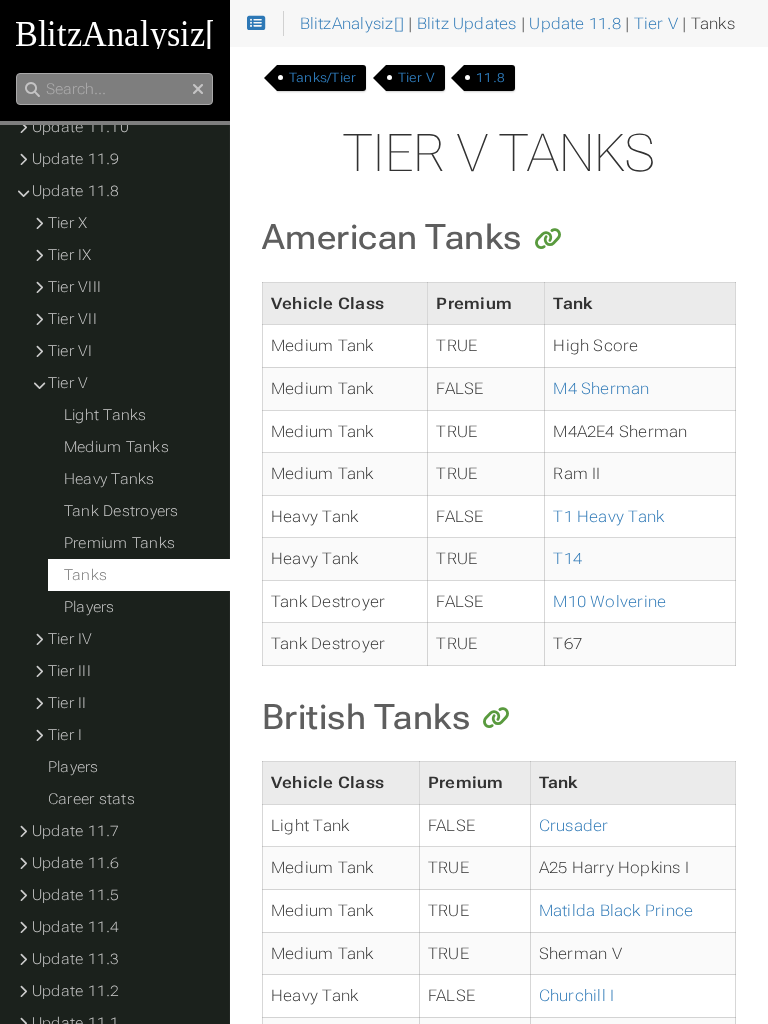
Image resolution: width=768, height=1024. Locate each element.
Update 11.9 (76, 159)
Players (89, 607)
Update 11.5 (76, 895)
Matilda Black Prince (616, 910)
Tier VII (72, 319)
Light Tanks (105, 415)
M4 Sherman (601, 388)
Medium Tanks (116, 447)
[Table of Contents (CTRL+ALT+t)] (256, 24)
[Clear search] (198, 90)
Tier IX (70, 255)
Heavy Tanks (109, 479)
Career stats (91, 799)
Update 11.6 (76, 863)
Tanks (85, 575)
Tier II (67, 703)
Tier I (65, 735)
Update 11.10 (80, 127)
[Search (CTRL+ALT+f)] (32, 90)
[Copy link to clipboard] (548, 240)
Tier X (67, 223)
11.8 (490, 77)
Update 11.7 (76, 831)
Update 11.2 (76, 991)
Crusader (574, 825)
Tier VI (70, 351)
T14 (567, 558)
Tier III (69, 671)
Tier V (416, 77)
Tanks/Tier (322, 77)
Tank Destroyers (121, 511)
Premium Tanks (119, 543)
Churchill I (577, 995)
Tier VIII (74, 287)
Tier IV (70, 639)
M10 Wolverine (609, 601)
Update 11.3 (76, 959)
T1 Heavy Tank (608, 516)
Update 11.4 (76, 927)
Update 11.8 (76, 191)
